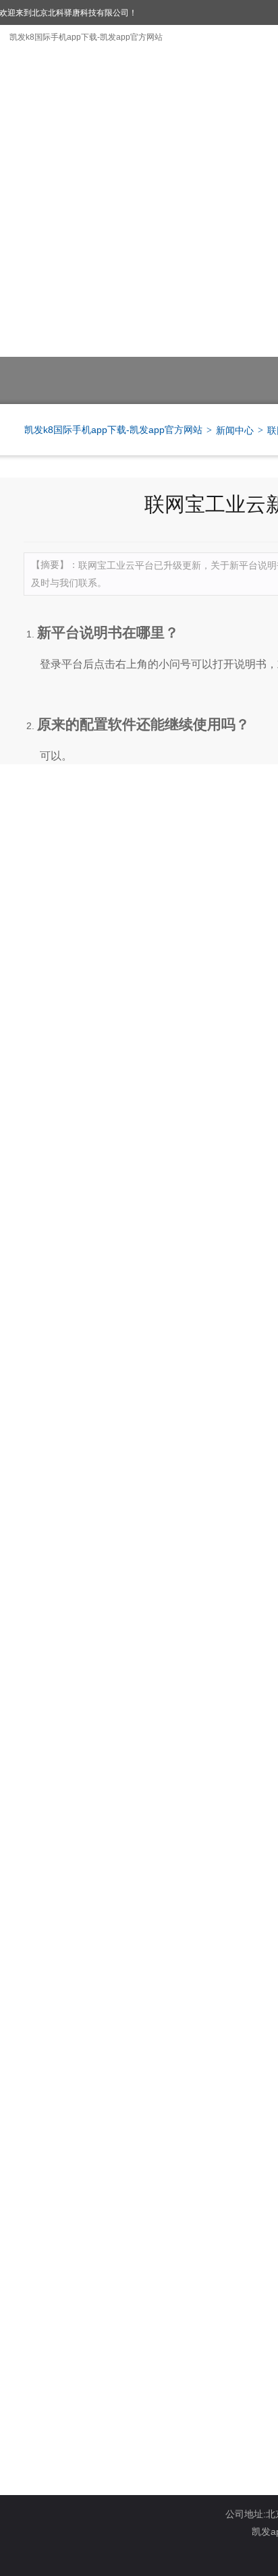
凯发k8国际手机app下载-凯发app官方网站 (86, 37)
